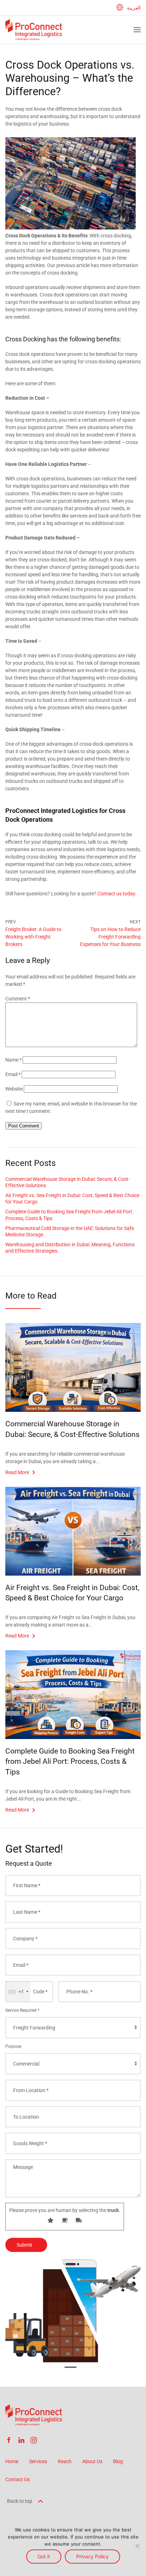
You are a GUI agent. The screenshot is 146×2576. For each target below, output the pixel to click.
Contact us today (116, 894)
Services (38, 2461)
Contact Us (18, 2479)
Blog (118, 2461)
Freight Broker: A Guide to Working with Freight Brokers (33, 937)
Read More (17, 1472)
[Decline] (137, 2546)
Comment (18, 999)
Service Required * (22, 2010)
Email (13, 1074)
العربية (134, 8)
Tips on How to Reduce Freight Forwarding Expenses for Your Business (110, 937)
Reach (65, 2461)
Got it (44, 2556)
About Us (92, 2461)
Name (13, 1060)
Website (14, 1089)
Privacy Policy (92, 2556)
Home (12, 2461)
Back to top (20, 2501)
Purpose (13, 2046)
